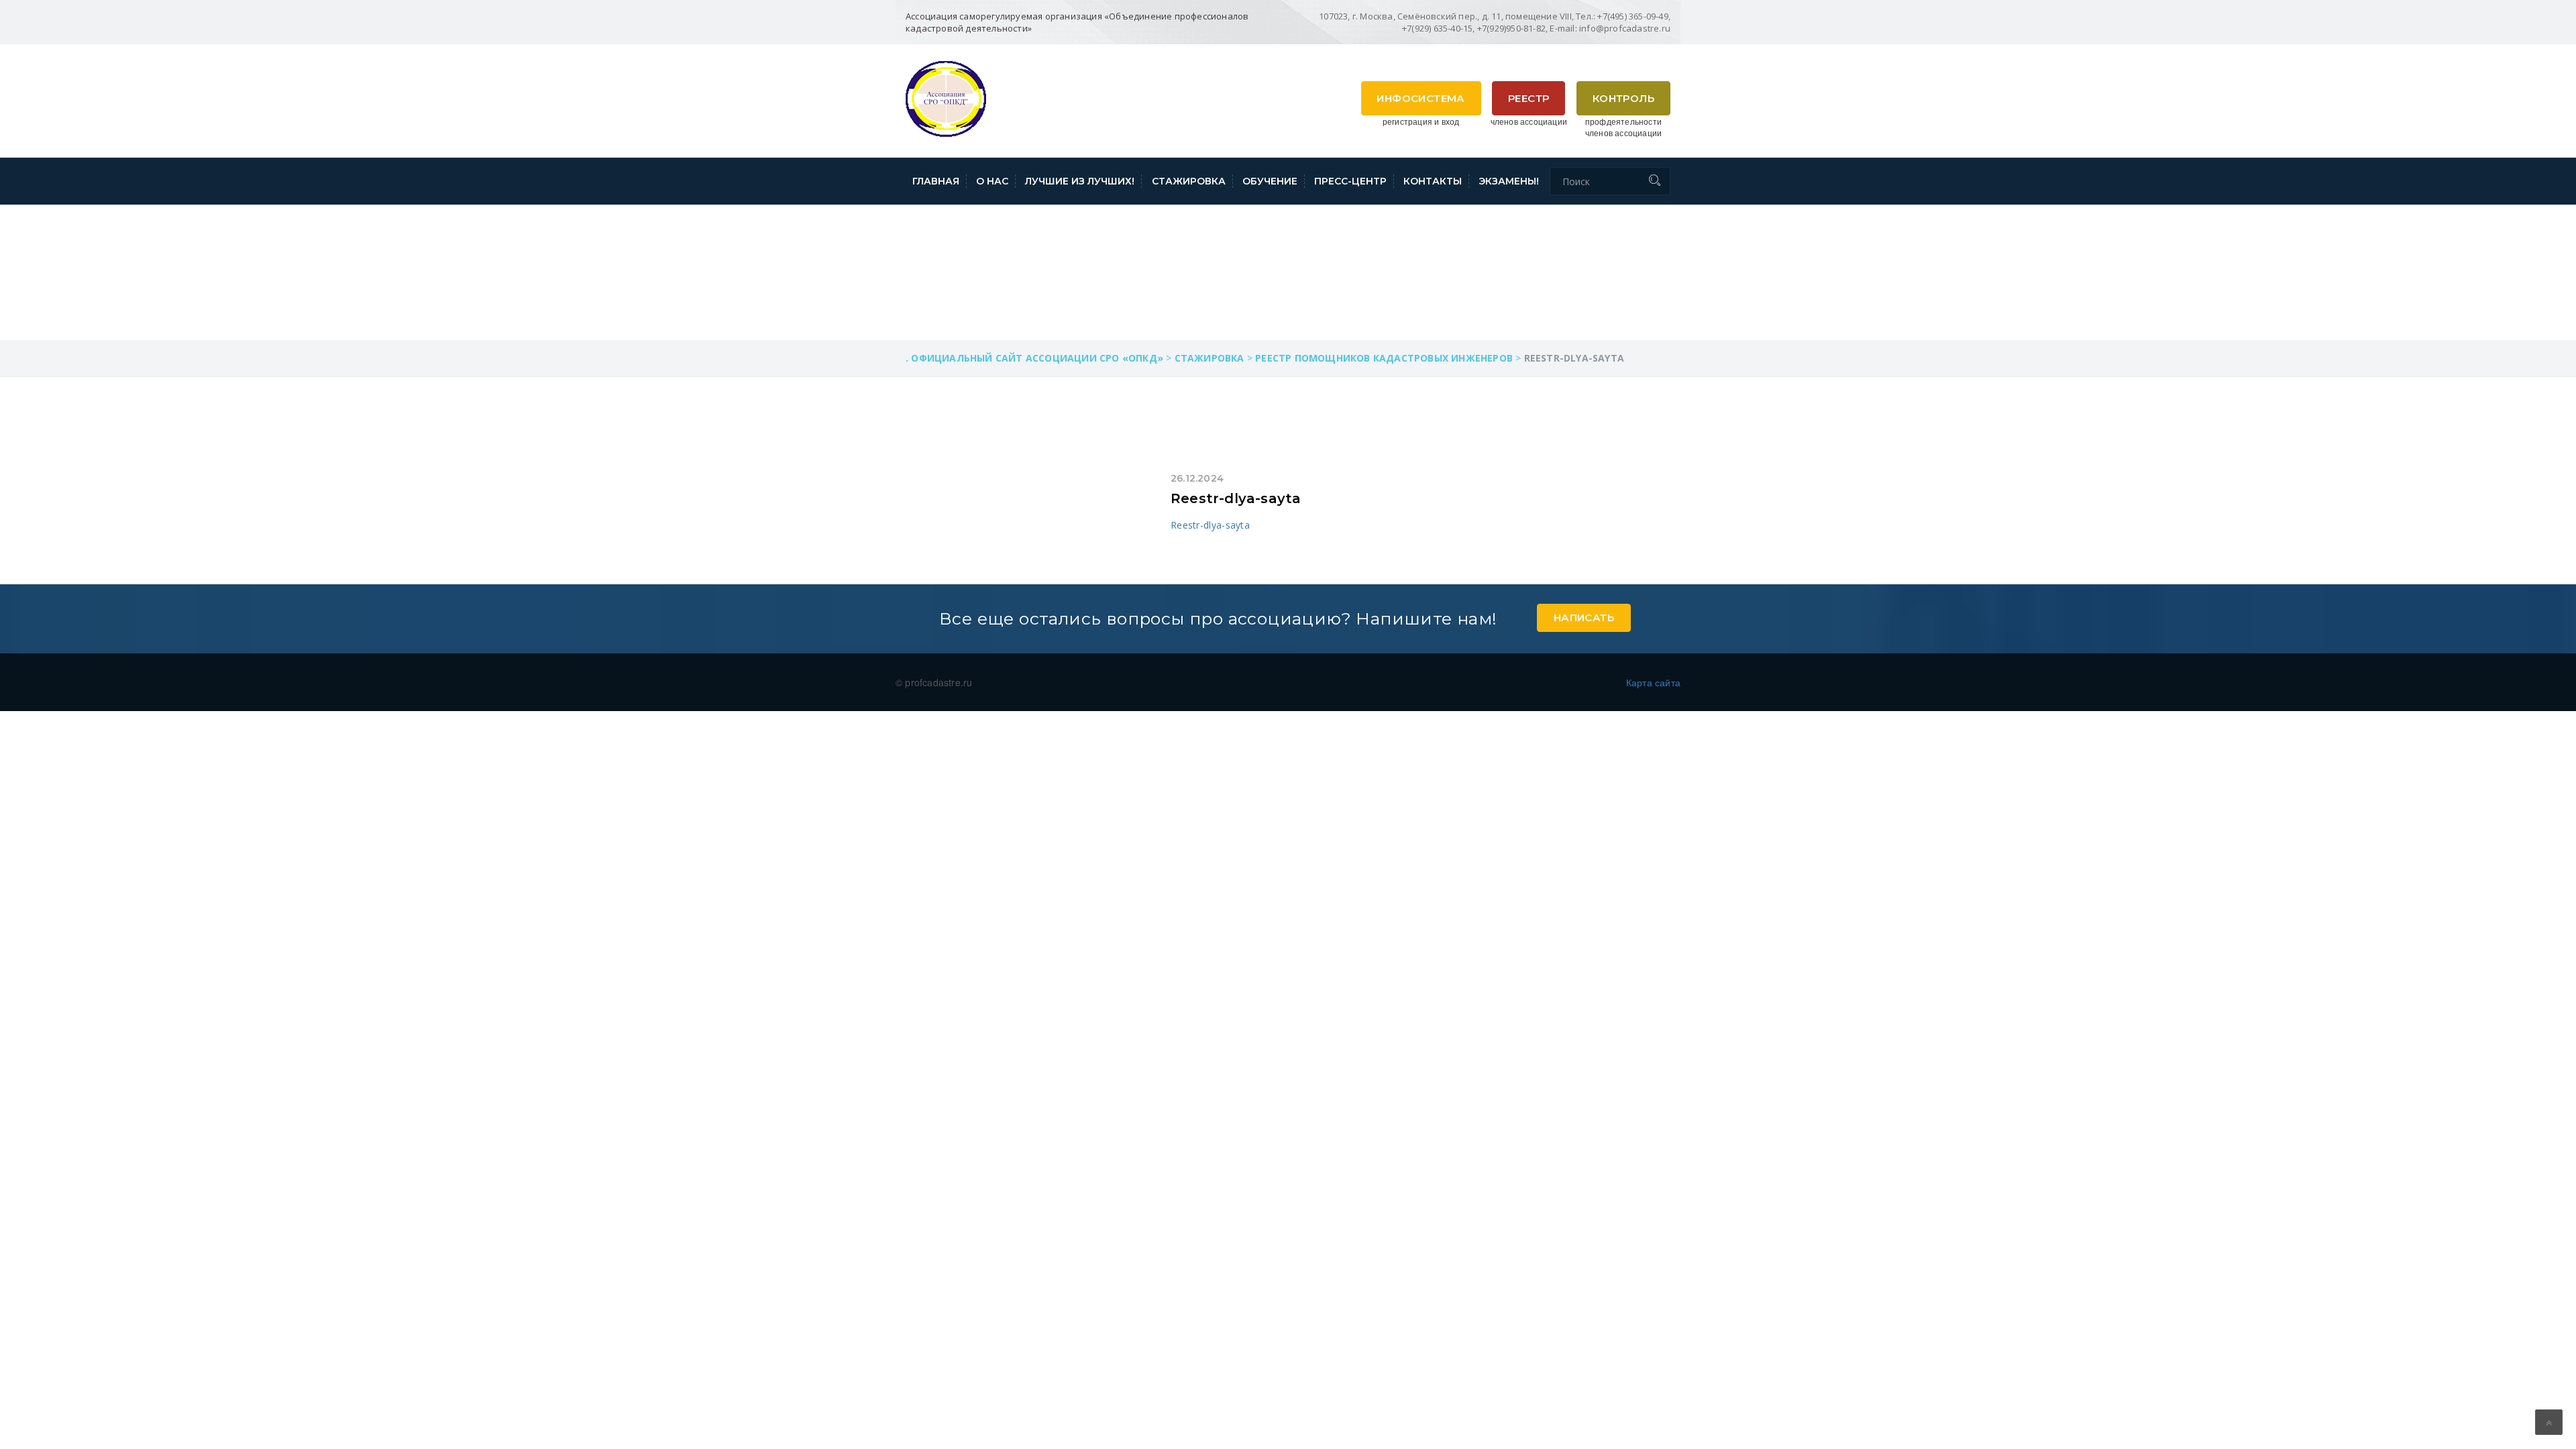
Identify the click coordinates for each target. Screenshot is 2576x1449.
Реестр (1528, 98)
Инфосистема (1420, 98)
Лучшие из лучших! (1080, 181)
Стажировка (1189, 181)
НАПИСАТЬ (1584, 618)
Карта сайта (1653, 682)
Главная (936, 181)
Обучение (1270, 181)
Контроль (1623, 98)
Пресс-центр (1350, 181)
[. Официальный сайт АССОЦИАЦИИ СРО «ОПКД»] (946, 97)
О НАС (992, 181)
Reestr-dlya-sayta (1236, 498)
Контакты (1433, 181)
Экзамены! (1509, 181)
